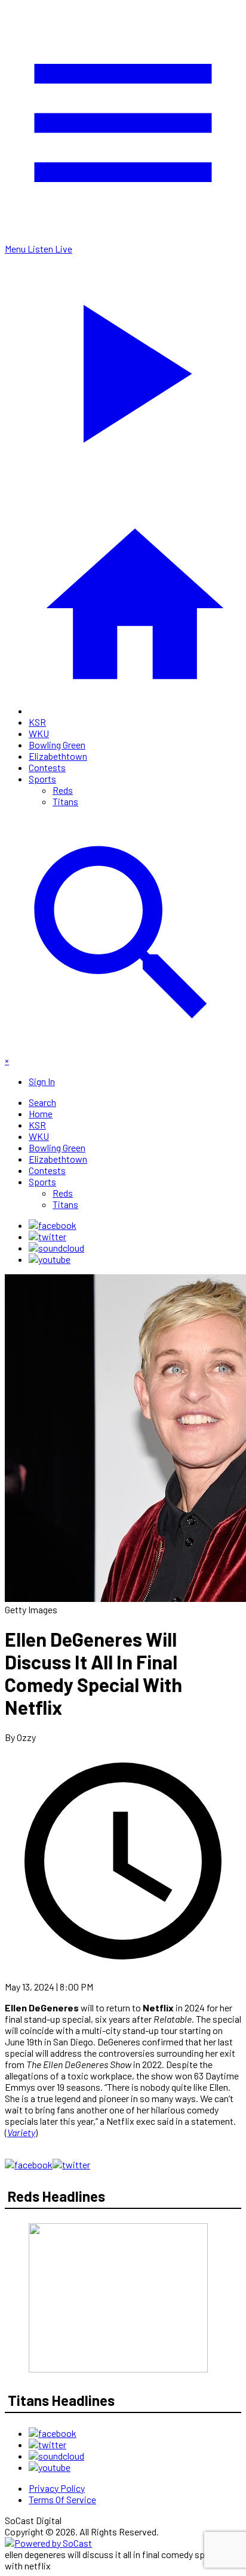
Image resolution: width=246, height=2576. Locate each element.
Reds (63, 790)
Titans (65, 801)
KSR (37, 722)
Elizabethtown (58, 756)
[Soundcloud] (56, 1248)
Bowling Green (57, 745)
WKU (39, 733)
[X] (47, 1236)
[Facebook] (53, 1225)
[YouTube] (50, 1259)
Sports (42, 779)
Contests (47, 767)
